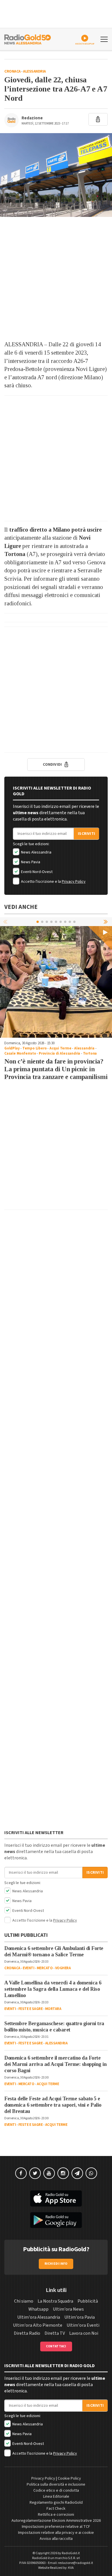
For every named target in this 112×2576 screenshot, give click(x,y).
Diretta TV (55, 2333)
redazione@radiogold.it (76, 2563)
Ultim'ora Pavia (80, 2317)
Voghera (63, 1968)
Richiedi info (56, 2264)
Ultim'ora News (68, 2309)
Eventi (28, 1968)
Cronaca (12, 71)
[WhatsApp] (91, 2173)
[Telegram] (77, 2173)
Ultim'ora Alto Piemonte (38, 2325)
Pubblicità (88, 2301)
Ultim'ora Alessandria (39, 2317)
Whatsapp (38, 2309)
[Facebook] (21, 2173)
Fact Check (56, 2509)
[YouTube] (49, 2173)
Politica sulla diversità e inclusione (56, 2484)
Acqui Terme (60, 1048)
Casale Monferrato (20, 1053)
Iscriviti (86, 834)
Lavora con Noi (84, 2333)
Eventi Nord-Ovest (36, 872)
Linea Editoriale (56, 2497)
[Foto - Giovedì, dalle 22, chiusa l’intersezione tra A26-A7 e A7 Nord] (56, 175)
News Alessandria (36, 852)
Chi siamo (24, 2301)
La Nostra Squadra (55, 2301)
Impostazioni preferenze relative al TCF (56, 2527)
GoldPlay (12, 1048)
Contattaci (56, 2346)
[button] (106, 921)
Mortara (53, 2009)
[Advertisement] (56, 279)
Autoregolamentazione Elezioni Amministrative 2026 (56, 2521)
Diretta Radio (27, 2333)
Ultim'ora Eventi (83, 2325)
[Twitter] (35, 2173)
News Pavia (30, 862)
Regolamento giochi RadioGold (56, 2503)
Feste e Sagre (31, 2009)
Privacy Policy (74, 882)
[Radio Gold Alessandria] (28, 39)
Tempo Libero (35, 1048)
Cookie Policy (69, 2478)
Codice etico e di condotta (56, 2491)
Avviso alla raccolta (56, 2539)
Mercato (45, 1968)
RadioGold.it (71, 2553)
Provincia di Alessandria (59, 1053)
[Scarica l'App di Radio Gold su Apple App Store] (56, 2198)
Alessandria (34, 71)
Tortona (90, 1053)
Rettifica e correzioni (56, 2515)
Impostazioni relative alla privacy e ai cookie (56, 2533)
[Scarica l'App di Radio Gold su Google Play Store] (56, 2220)
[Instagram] (63, 2173)
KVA (71, 2568)
